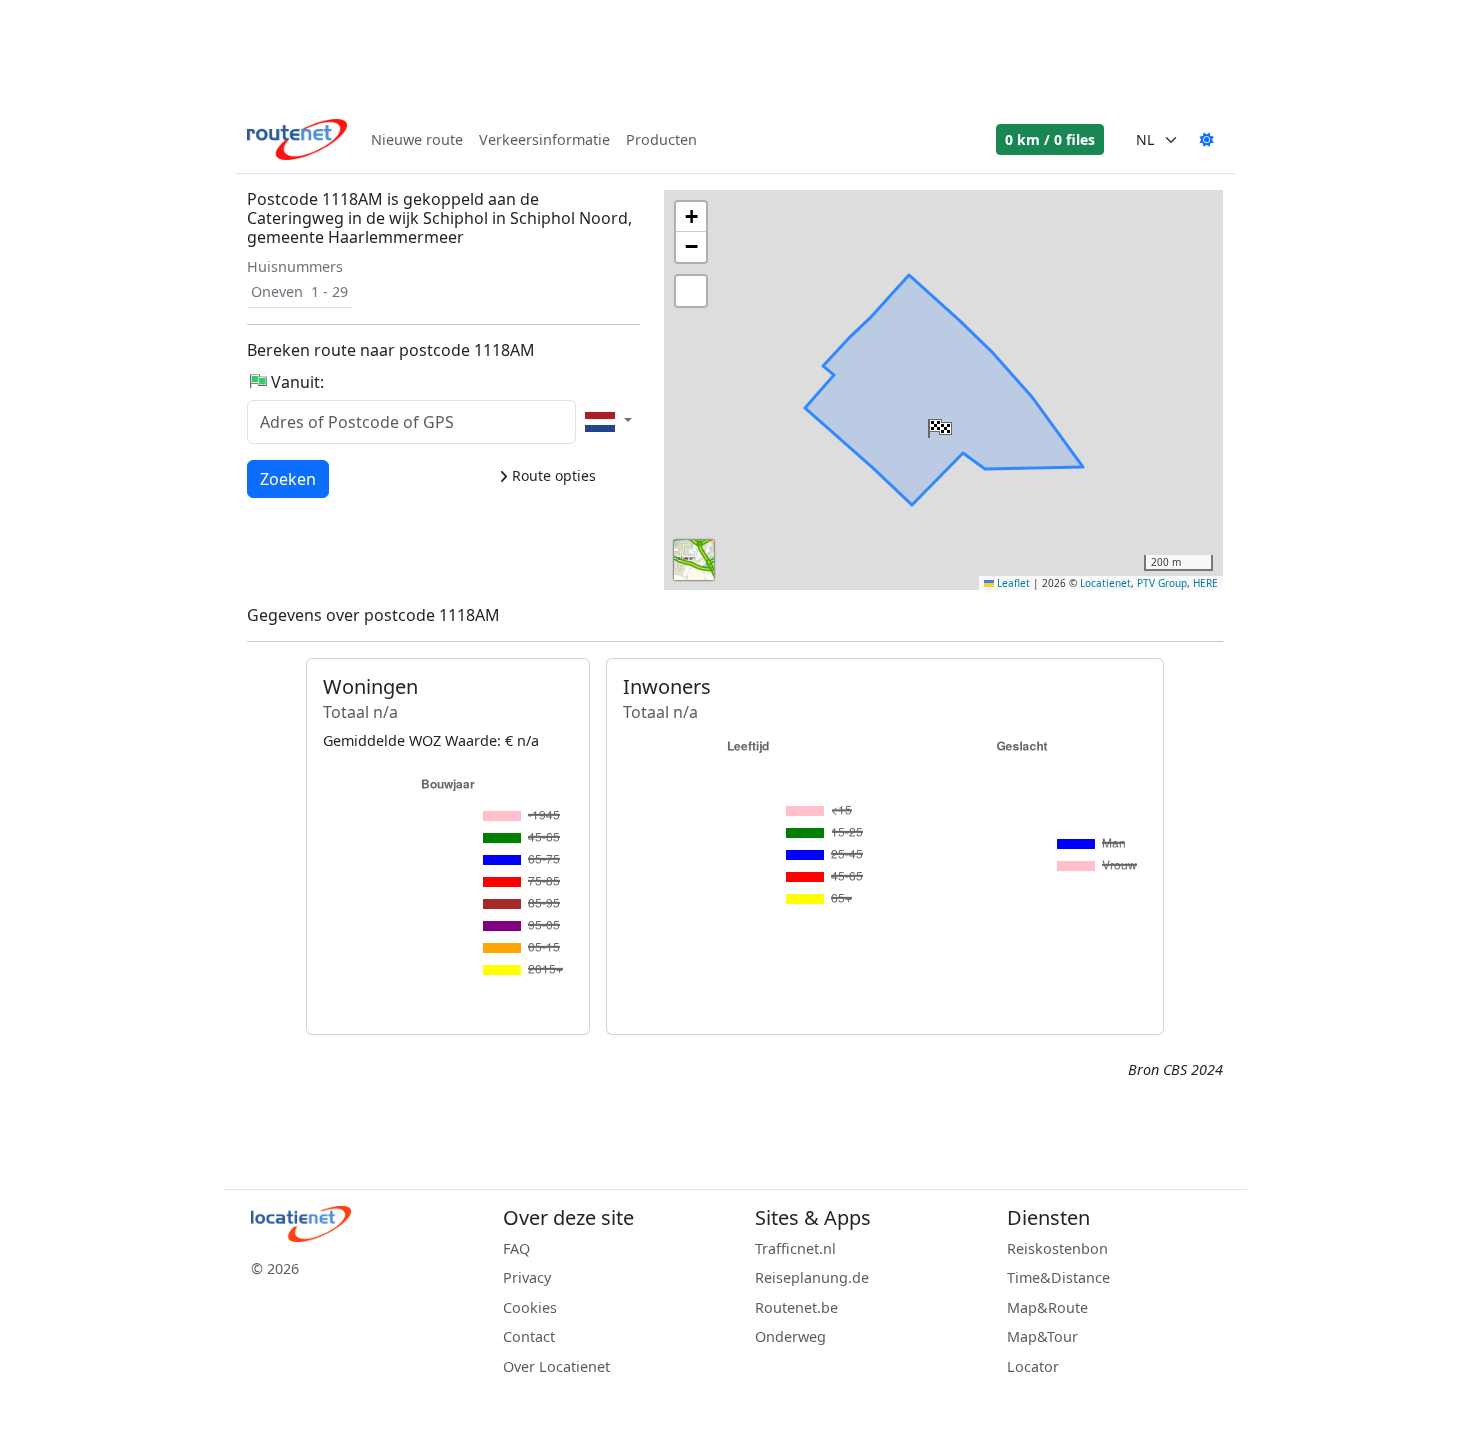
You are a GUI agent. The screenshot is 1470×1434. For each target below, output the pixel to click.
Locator (1033, 1366)
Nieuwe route (417, 139)
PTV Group (1162, 583)
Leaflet (1012, 583)
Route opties (552, 475)
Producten (661, 139)
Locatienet (1105, 583)
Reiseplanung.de (812, 1277)
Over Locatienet (556, 1366)
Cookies (530, 1307)
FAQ (516, 1248)
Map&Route (1047, 1307)
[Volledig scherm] (691, 291)
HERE (1205, 583)
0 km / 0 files (1050, 139)
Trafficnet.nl (795, 1248)
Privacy (527, 1277)
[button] (938, 424)
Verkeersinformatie (544, 139)
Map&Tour (1042, 1336)
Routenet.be (796, 1307)
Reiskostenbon (1057, 1248)
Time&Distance (1058, 1277)
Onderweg (790, 1336)
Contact (529, 1336)
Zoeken (288, 478)
